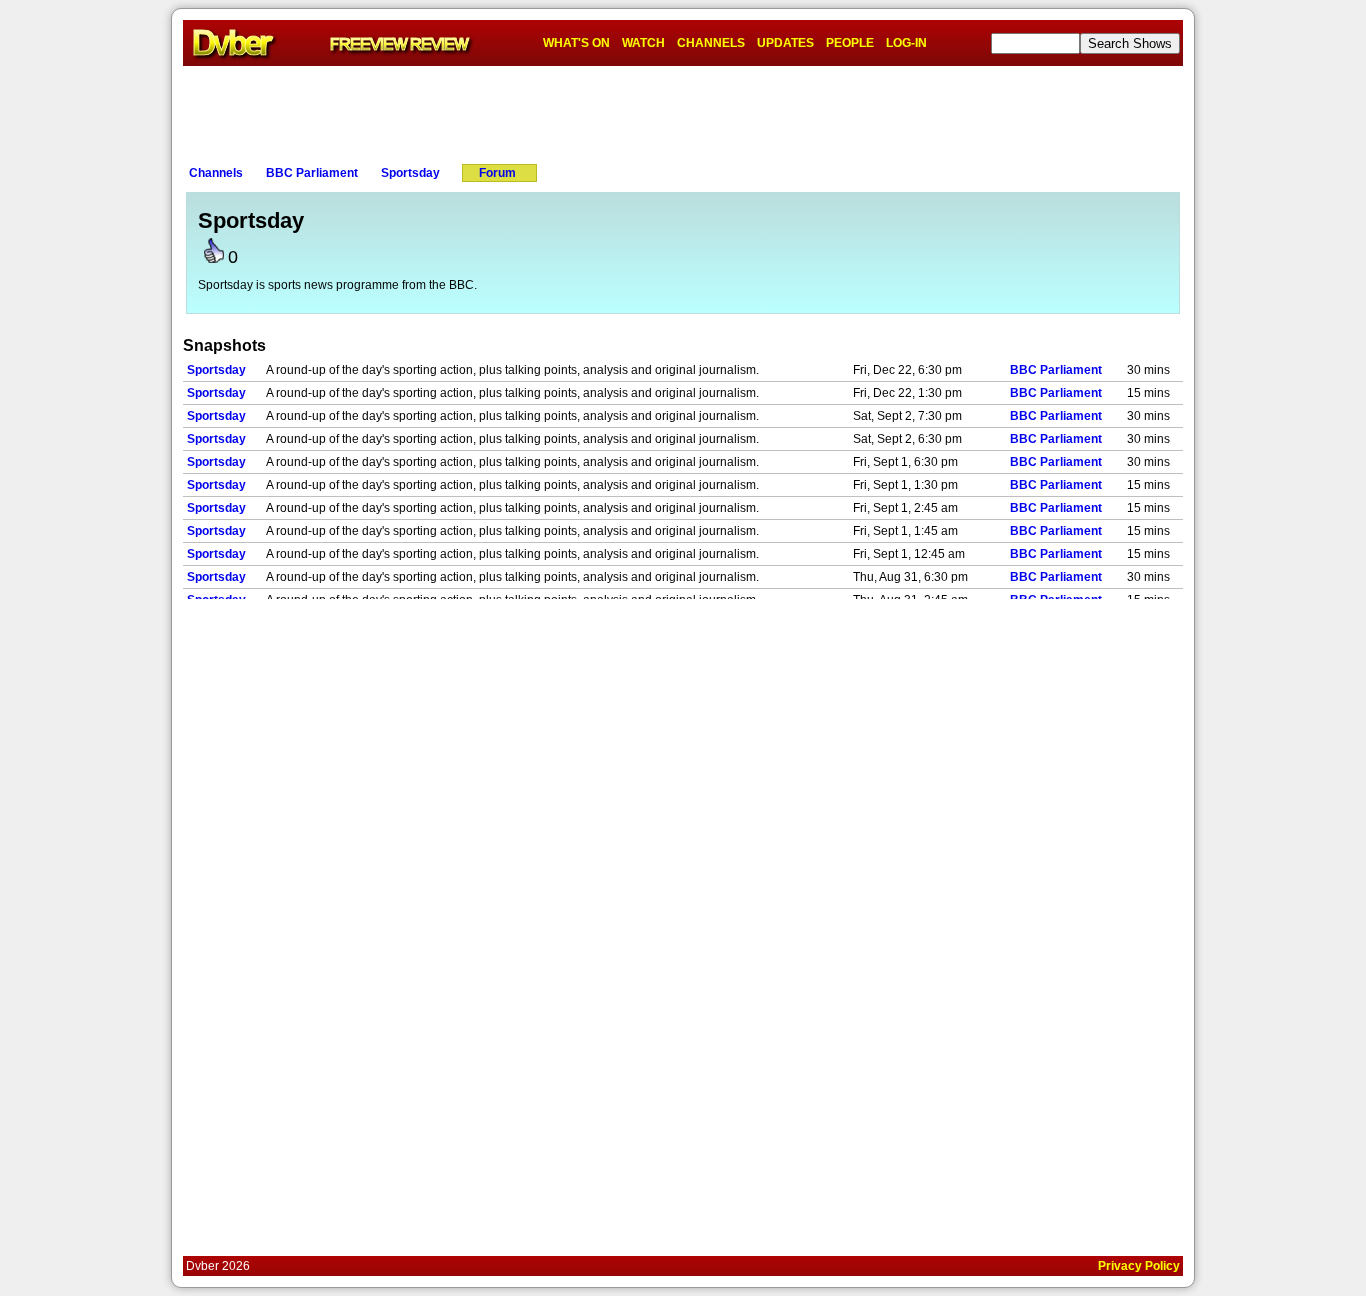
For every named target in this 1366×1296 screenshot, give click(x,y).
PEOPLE (850, 43)
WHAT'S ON (576, 43)
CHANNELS (711, 43)
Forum (497, 173)
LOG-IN (906, 43)
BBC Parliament (312, 173)
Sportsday (410, 173)
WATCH (643, 43)
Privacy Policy (1139, 1266)
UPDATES (785, 43)
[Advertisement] (683, 111)
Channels (216, 173)
